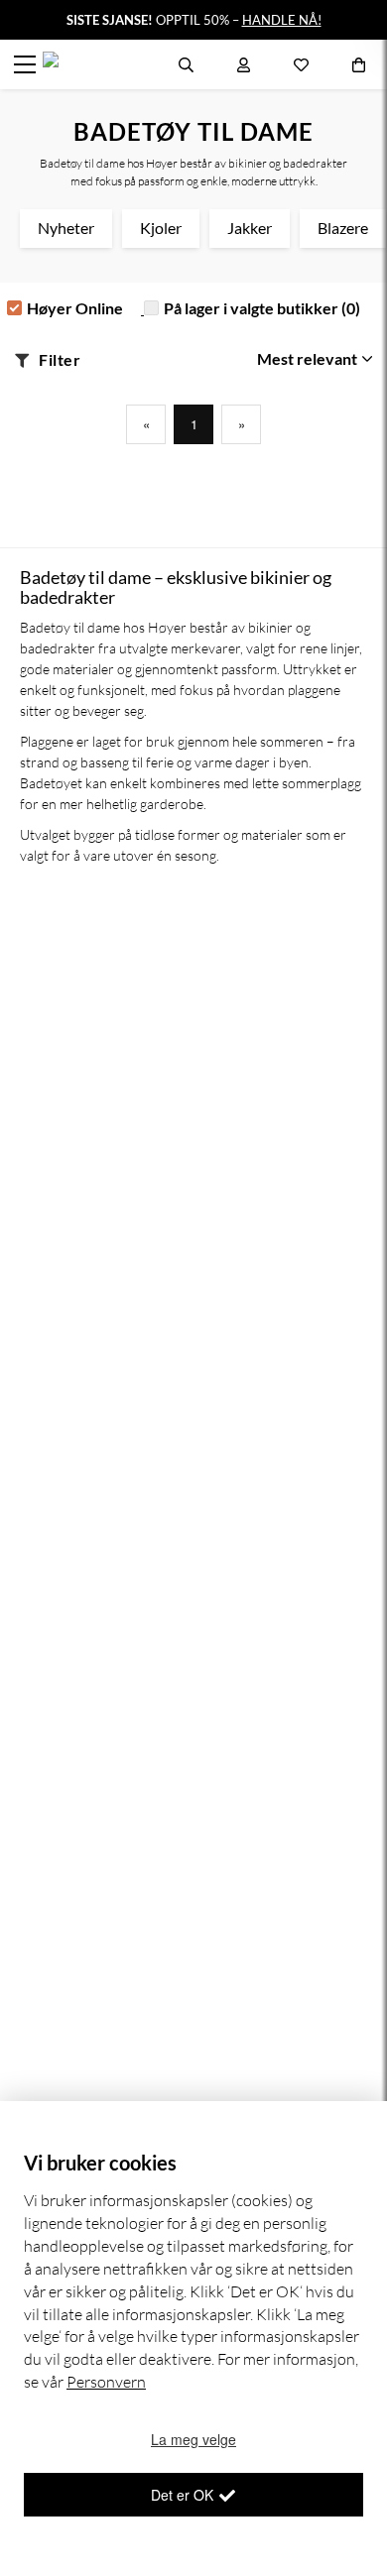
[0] (359, 64)
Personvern (106, 2382)
